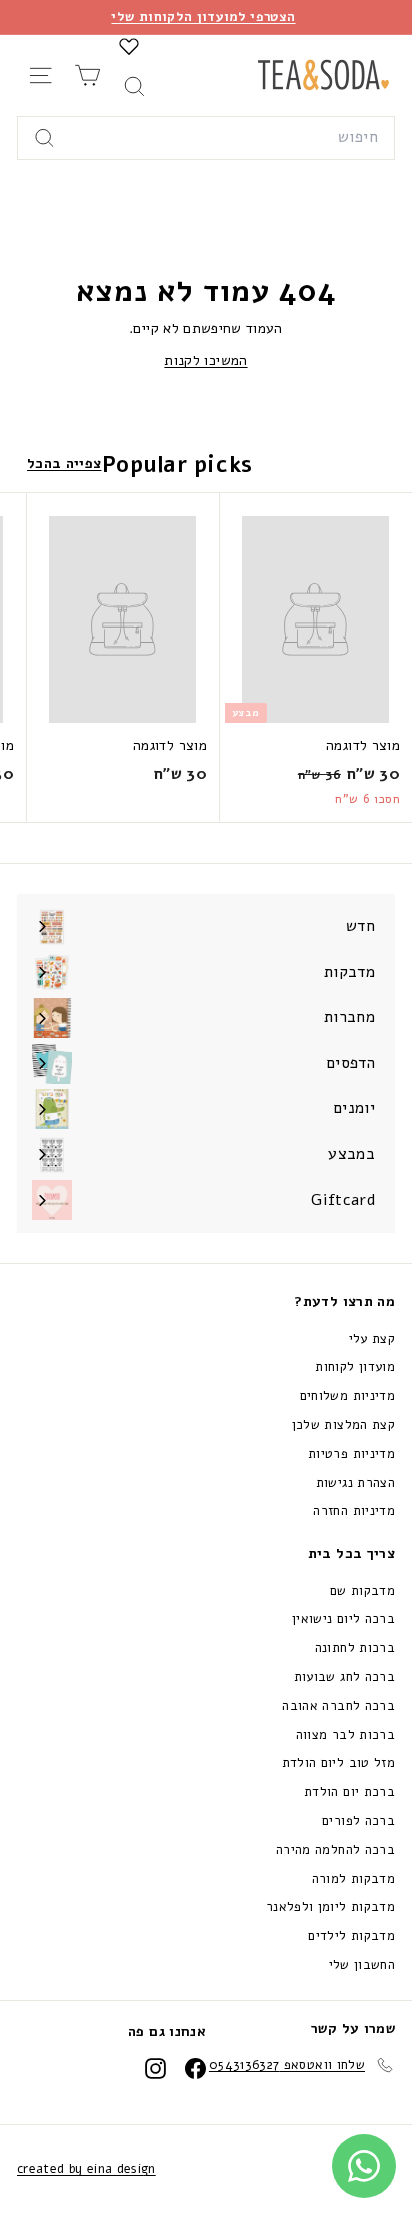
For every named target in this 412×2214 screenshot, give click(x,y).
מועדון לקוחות (355, 1367)
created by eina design (86, 2169)
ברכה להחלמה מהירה (335, 1850)
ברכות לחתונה (355, 1648)
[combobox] (206, 138)
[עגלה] (87, 75)
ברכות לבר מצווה (345, 1735)
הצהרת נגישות (355, 1483)
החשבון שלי (362, 1965)
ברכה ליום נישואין (343, 1619)
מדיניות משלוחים (347, 1396)
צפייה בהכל (64, 463)
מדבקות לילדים (351, 1936)
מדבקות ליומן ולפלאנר (330, 1907)
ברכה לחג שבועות (344, 1677)
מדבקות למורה (353, 1879)
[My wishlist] (129, 46)
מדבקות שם (362, 1591)
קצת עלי (372, 1339)
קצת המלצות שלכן (343, 1425)
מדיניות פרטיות (351, 1454)
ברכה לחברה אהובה (338, 1706)
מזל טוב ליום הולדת (338, 1763)
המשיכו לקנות (205, 360)
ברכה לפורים (358, 1821)
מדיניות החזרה (354, 1511)
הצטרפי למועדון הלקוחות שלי (203, 17)
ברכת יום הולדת (349, 1792)
